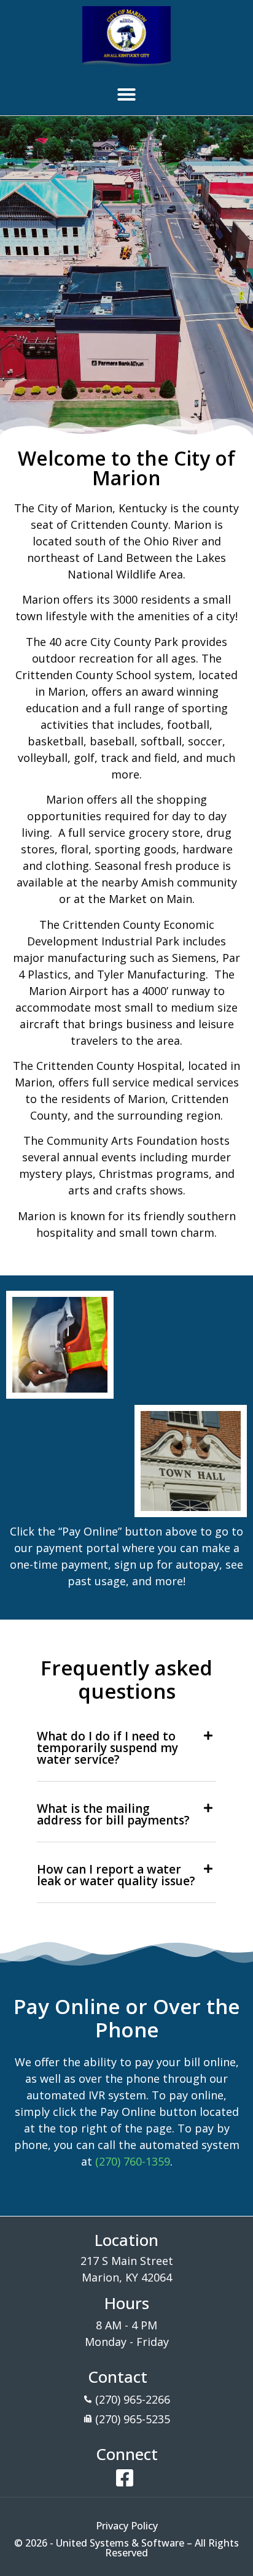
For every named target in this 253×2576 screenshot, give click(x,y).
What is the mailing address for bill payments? (113, 1814)
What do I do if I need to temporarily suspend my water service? (107, 1748)
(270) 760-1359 (133, 2161)
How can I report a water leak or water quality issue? (116, 1875)
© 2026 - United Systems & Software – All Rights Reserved (126, 2548)
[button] (126, 94)
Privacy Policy (127, 2526)
